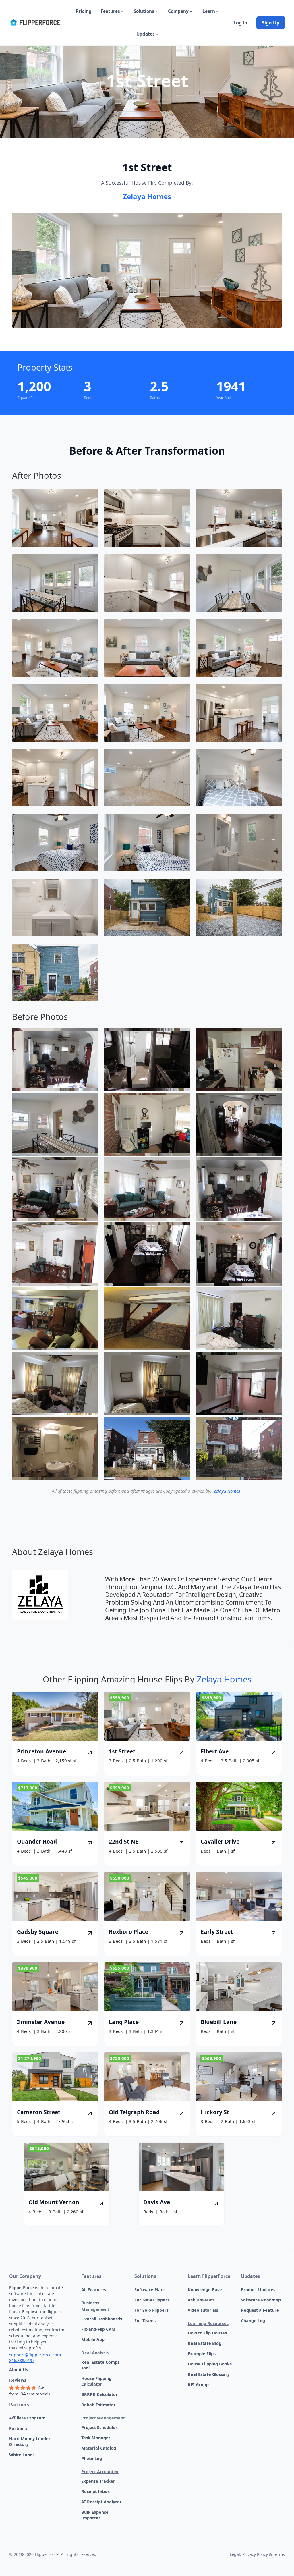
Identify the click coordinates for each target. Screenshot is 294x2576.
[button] (113, 11)
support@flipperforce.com (35, 2355)
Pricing (84, 11)
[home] (35, 23)
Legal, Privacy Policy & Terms (257, 2554)
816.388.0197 (22, 2360)
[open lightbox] (55, 518)
